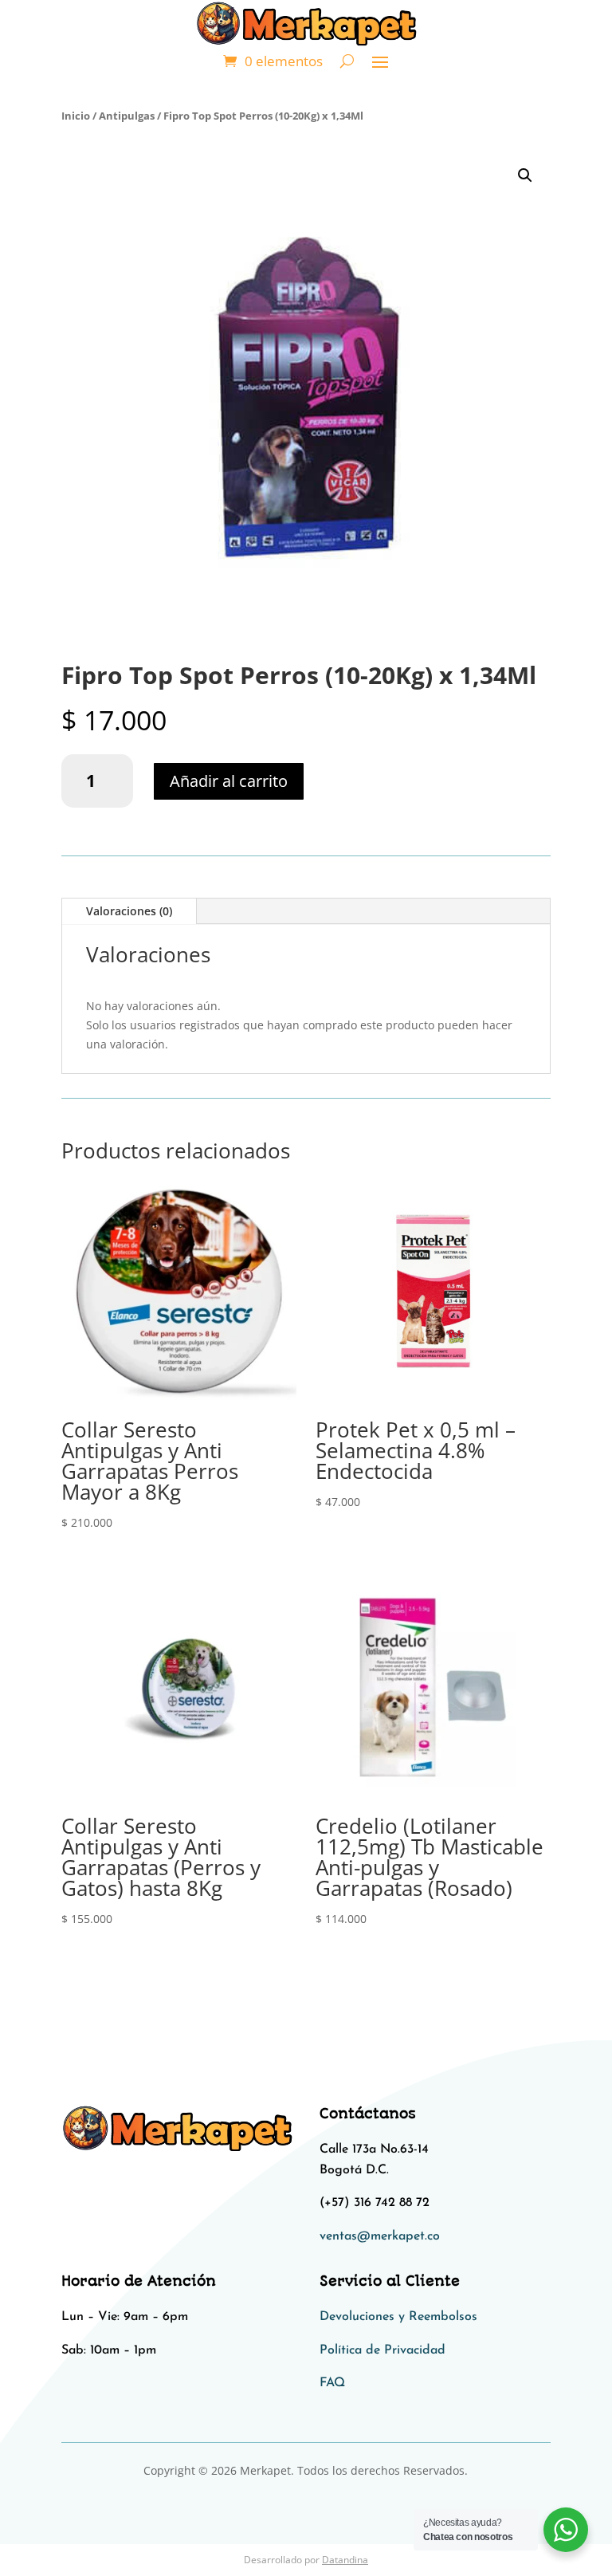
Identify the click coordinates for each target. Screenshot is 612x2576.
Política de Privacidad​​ (382, 2350)
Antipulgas (127, 116)
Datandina (345, 2560)
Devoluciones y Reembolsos (398, 2317)
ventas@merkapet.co (380, 2236)
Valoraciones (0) (129, 911)
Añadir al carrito (229, 781)
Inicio (76, 116)
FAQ (332, 2383)
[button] (525, 175)
